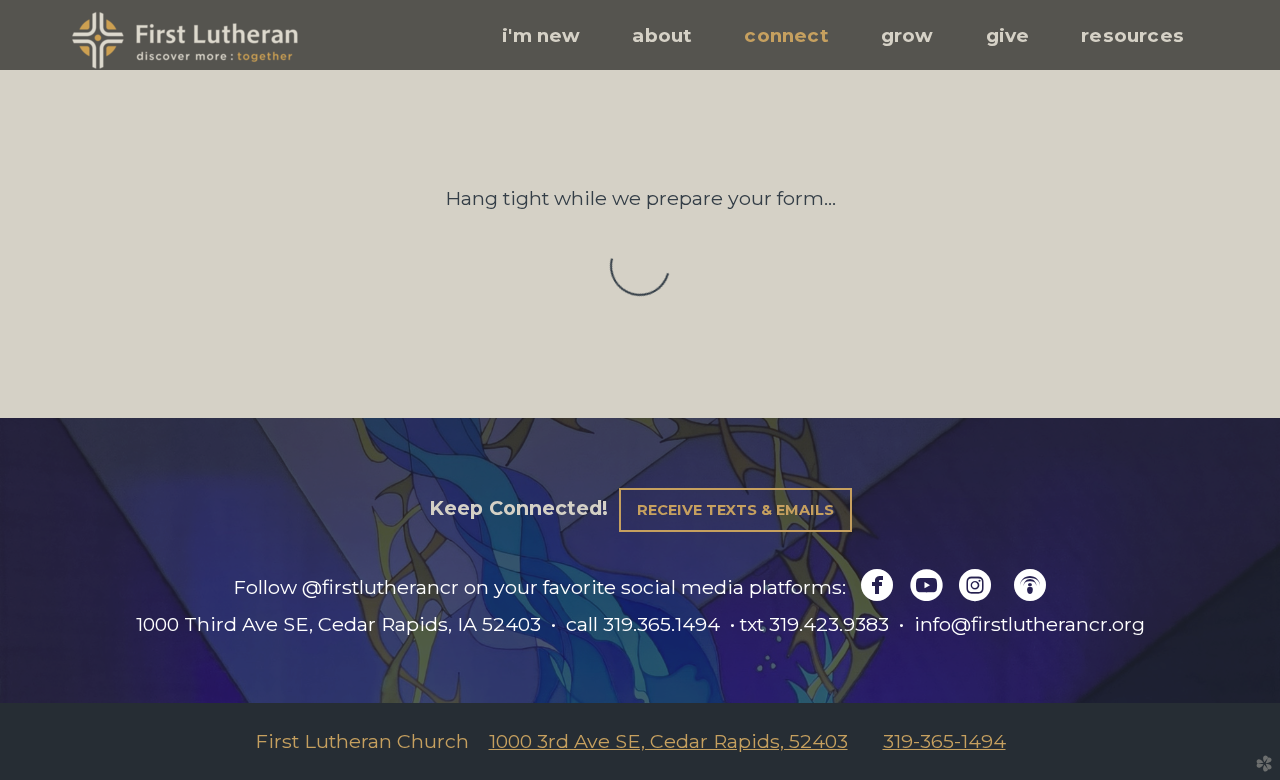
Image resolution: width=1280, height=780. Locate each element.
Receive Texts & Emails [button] (735, 510)
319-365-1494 (944, 741)
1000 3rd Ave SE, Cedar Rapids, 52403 (668, 741)
